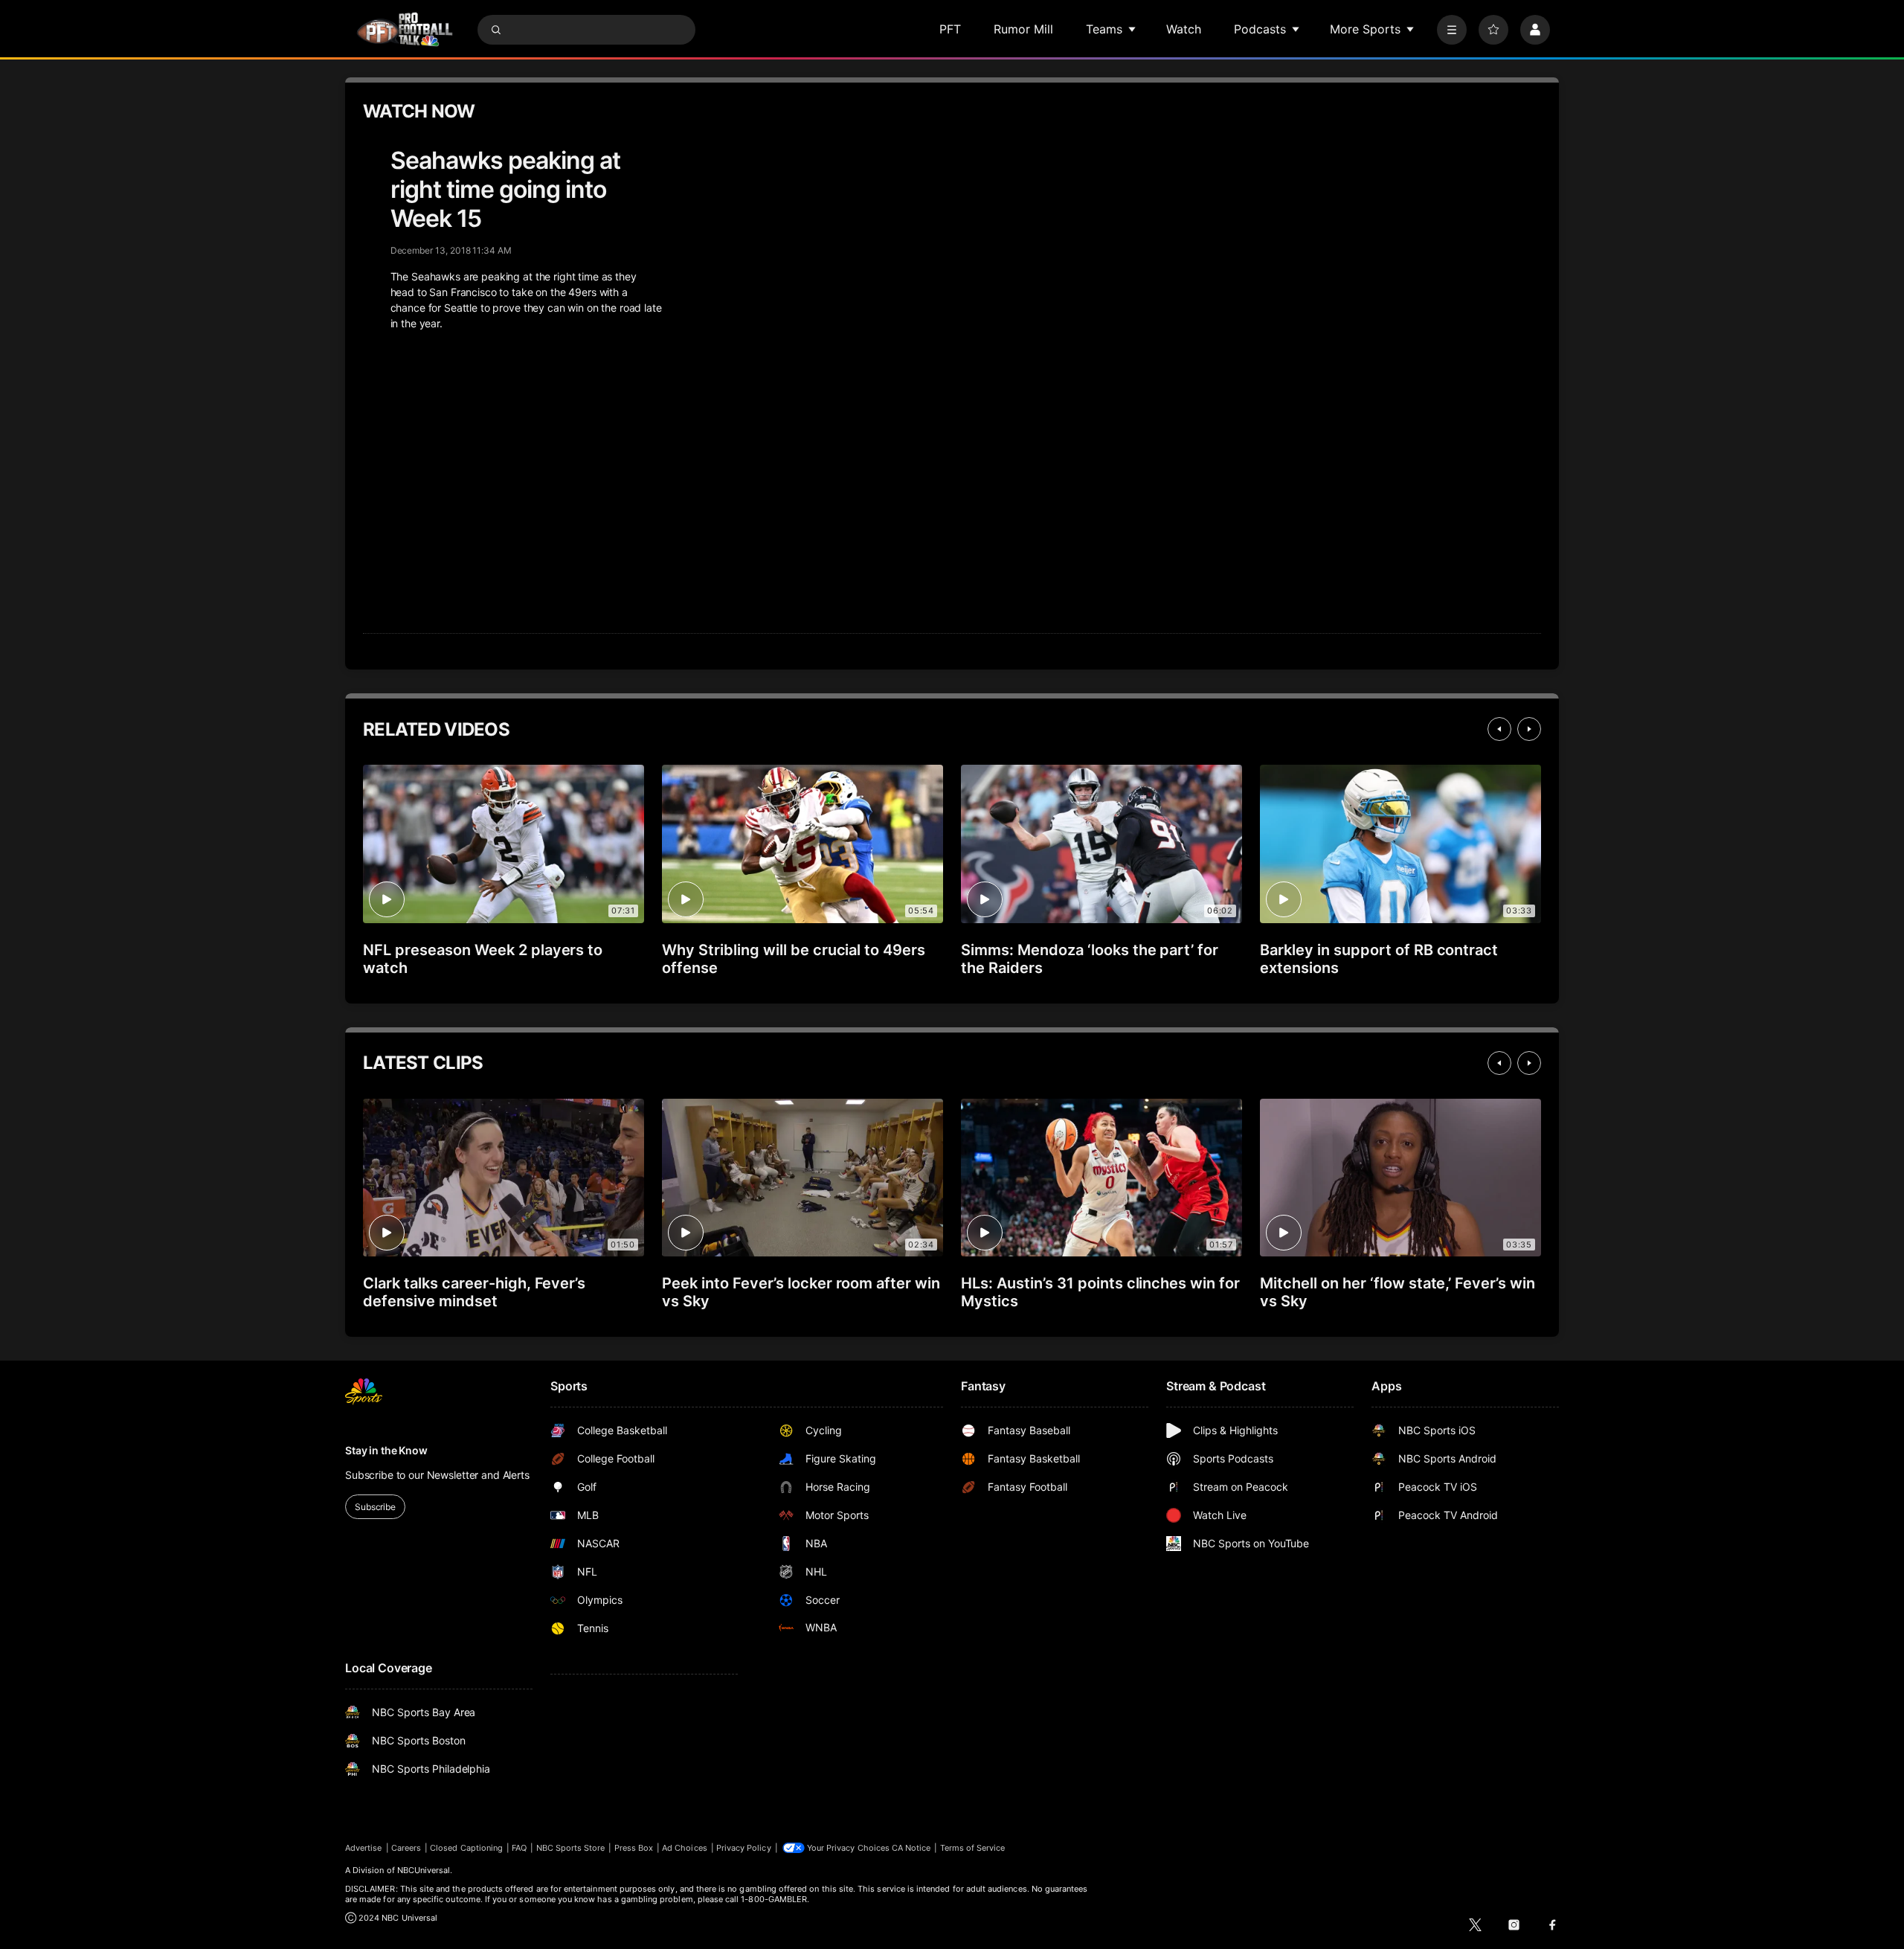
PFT (950, 29)
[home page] (405, 29)
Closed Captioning (466, 1848)
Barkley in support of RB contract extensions (1379, 959)
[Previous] (1499, 729)
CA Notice (911, 1848)
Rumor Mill (1023, 29)
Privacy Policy (744, 1848)
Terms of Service (973, 1848)
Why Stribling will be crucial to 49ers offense (794, 959)
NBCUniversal (424, 1870)
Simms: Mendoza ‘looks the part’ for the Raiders (1090, 959)
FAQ (519, 1848)
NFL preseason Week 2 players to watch (483, 959)
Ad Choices (685, 1848)
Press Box (634, 1848)
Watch (1184, 29)
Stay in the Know (386, 1450)
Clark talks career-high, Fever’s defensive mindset (474, 1292)
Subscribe (375, 1507)
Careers (406, 1848)
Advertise (364, 1848)
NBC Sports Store (571, 1848)
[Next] (1529, 729)
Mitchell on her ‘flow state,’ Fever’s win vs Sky (1398, 1292)
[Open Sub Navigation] (1133, 29)
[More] (1452, 30)
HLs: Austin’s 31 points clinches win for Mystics (1100, 1292)
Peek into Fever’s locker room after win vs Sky (801, 1292)
